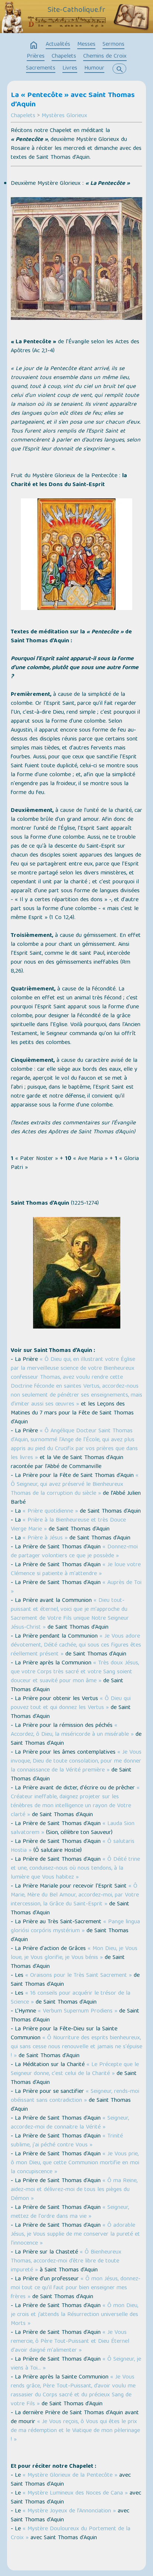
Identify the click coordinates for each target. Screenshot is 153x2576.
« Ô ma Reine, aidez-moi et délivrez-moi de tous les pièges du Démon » (74, 2190)
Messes (86, 45)
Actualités (58, 45)
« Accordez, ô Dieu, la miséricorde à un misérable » (72, 1730)
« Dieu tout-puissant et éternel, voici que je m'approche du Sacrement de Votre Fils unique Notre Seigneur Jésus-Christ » (70, 1614)
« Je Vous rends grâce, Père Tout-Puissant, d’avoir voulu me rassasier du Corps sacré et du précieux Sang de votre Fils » (73, 2391)
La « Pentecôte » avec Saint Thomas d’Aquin (73, 100)
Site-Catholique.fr (76, 10)
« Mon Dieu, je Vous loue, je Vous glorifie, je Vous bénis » (74, 1953)
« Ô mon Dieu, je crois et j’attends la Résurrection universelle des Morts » (74, 2315)
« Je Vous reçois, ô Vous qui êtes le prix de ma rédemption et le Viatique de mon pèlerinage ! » (75, 2431)
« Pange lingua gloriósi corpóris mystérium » (75, 1927)
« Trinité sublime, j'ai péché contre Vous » (67, 2141)
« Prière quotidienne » (50, 1512)
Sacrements (41, 68)
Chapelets (64, 57)
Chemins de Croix (105, 57)
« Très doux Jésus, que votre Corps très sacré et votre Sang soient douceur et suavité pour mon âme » (75, 1672)
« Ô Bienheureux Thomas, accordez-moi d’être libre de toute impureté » (66, 2261)
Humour (94, 68)
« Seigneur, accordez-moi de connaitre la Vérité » (70, 2123)
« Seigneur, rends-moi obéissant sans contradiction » (75, 2096)
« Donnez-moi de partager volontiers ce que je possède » (74, 1552)
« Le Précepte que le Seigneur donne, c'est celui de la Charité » (75, 2069)
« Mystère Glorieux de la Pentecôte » (70, 2476)
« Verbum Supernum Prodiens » (78, 2011)
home (34, 45)
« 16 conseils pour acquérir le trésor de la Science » (71, 1998)
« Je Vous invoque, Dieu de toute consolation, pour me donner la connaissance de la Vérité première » (76, 1761)
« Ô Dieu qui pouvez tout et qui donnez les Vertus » (71, 1703)
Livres (70, 68)
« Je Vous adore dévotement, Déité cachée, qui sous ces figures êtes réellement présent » (76, 1645)
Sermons (113, 45)
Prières (36, 57)
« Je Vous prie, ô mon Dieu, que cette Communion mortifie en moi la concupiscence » (75, 2163)
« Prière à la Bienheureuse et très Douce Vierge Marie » (68, 1525)
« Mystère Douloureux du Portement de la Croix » (71, 2534)
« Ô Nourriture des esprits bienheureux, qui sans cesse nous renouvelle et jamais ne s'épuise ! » (76, 2047)
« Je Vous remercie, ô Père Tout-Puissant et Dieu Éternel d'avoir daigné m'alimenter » (70, 2342)
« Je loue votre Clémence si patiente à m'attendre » (76, 1570)
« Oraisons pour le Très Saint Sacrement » (79, 1976)
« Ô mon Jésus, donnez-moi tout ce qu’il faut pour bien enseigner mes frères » (76, 2288)
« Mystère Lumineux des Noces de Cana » (75, 2493)
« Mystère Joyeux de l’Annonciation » (69, 2511)
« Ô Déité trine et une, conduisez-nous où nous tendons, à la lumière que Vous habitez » (75, 1869)
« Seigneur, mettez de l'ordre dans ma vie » (70, 2212)
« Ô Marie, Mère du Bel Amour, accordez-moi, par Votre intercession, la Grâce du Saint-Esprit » (75, 1895)
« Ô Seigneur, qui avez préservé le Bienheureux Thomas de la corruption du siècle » (75, 1485)
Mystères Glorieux (64, 116)
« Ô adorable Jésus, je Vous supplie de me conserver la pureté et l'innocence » (75, 2235)
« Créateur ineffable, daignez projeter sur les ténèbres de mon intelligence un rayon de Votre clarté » (75, 1802)
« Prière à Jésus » (45, 1538)
